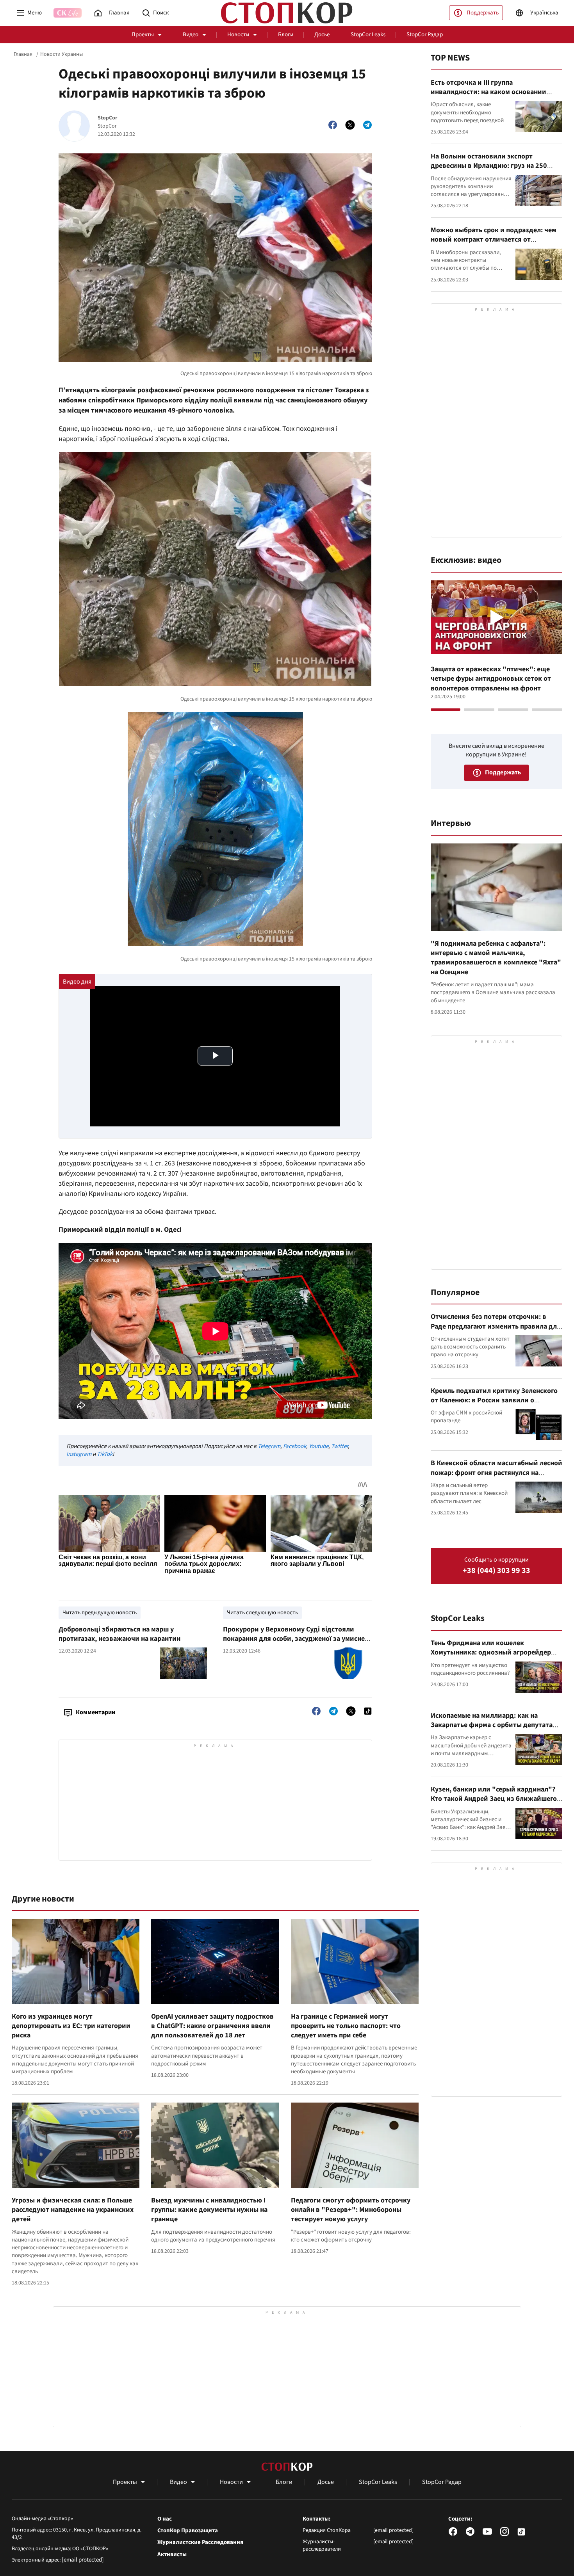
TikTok (105, 1454)
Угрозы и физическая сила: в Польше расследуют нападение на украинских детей (73, 2210)
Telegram (269, 1446)
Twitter (340, 1446)
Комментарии (95, 1712)
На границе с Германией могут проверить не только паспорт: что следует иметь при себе (346, 2026)
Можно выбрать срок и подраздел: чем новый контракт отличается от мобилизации (494, 240)
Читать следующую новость (262, 1613)
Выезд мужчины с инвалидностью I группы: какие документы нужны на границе (209, 2210)
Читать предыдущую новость (100, 1613)
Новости (238, 35)
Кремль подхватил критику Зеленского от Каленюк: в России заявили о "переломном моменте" (494, 1400)
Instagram (79, 1454)
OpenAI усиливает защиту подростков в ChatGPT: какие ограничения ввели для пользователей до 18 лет (212, 2026)
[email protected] (83, 2560)
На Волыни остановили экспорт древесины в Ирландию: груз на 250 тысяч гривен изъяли (489, 166)
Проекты (143, 35)
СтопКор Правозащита (188, 2531)
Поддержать (483, 13)
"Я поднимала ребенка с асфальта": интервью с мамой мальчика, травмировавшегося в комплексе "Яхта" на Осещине (496, 958)
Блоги (286, 35)
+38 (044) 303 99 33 (496, 1571)
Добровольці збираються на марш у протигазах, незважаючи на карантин (119, 1634)
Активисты (172, 2555)
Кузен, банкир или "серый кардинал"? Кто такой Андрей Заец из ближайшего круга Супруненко (494, 1799)
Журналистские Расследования (200, 2542)
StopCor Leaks (368, 35)
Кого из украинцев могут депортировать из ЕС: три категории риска (71, 2026)
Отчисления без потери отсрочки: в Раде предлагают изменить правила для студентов (496, 1326)
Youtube (319, 1446)
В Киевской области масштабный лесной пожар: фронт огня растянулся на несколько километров (496, 1473)
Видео (191, 35)
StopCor (108, 118)
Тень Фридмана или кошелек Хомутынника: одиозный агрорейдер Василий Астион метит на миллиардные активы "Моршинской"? (495, 1657)
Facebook (295, 1446)
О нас (165, 2519)
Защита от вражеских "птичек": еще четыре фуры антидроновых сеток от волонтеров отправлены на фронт (491, 679)
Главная (23, 54)
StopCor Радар (425, 35)
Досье (322, 35)
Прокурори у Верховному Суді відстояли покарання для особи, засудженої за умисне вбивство (294, 1639)
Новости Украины (61, 54)
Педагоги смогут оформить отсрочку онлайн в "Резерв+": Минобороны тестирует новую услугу (351, 2210)
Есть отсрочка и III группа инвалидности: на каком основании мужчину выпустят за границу (488, 92)
